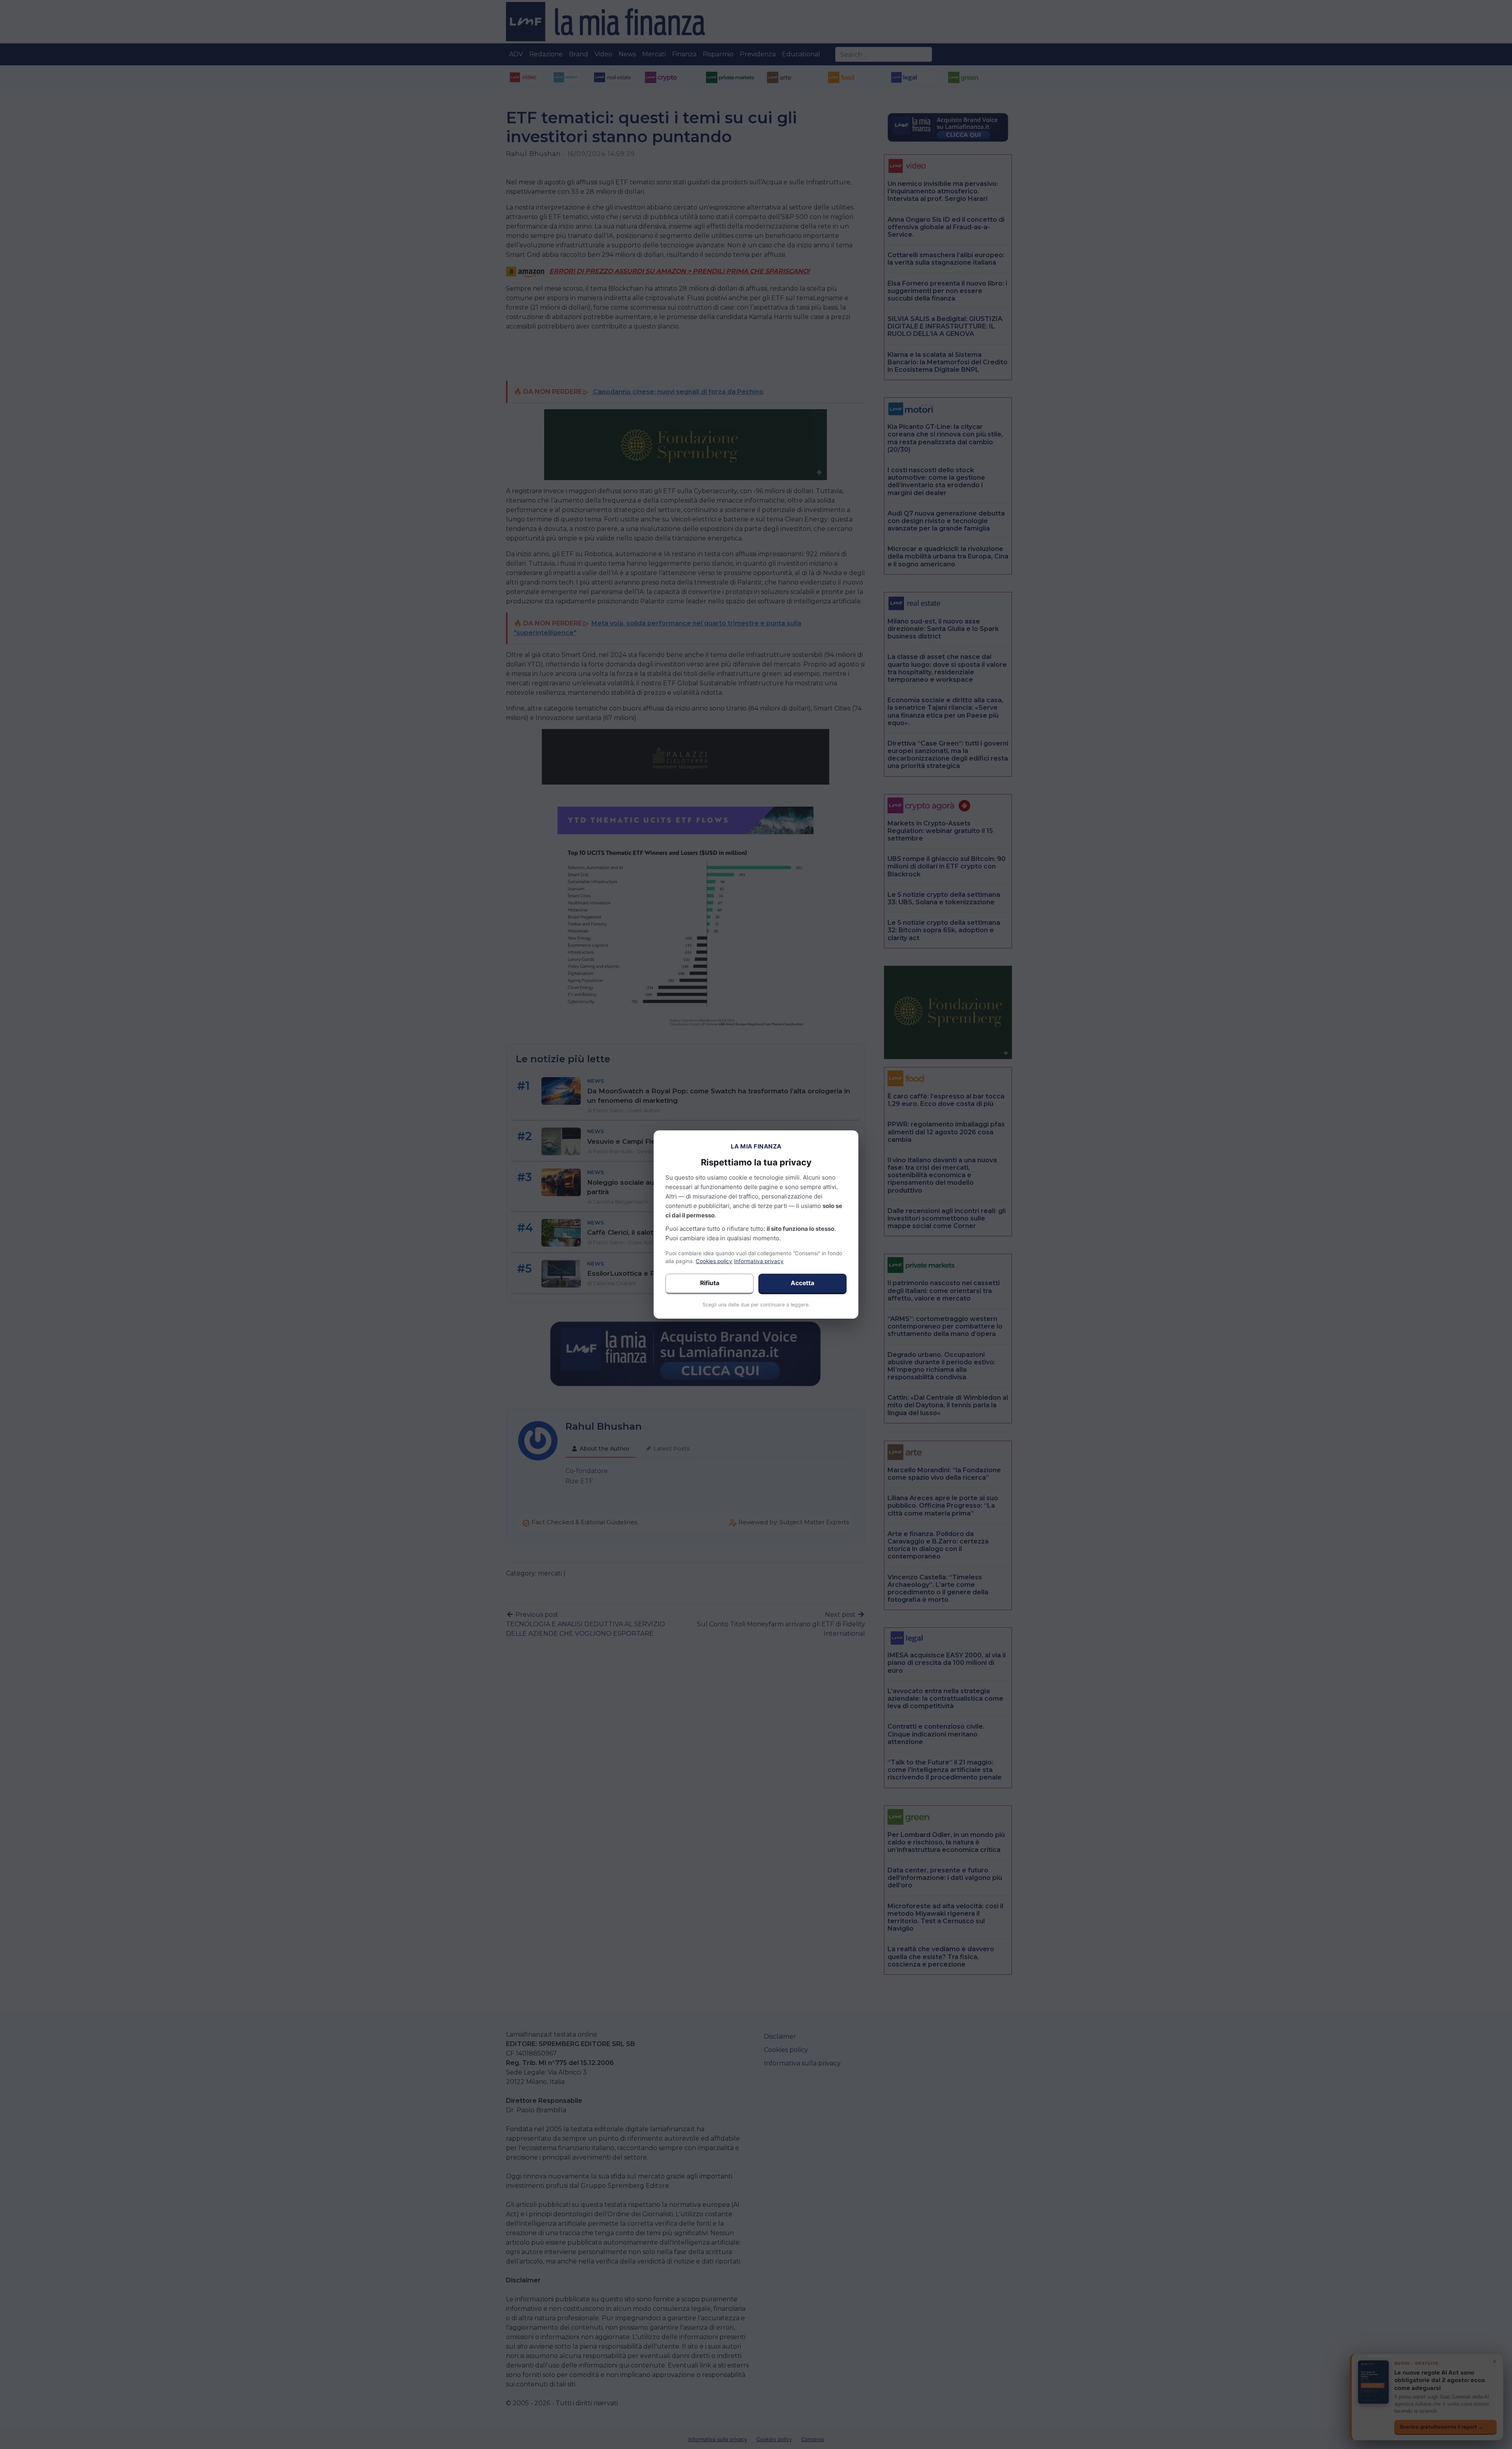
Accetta (802, 1283)
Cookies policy (714, 1261)
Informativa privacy (759, 1261)
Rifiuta (710, 1283)
